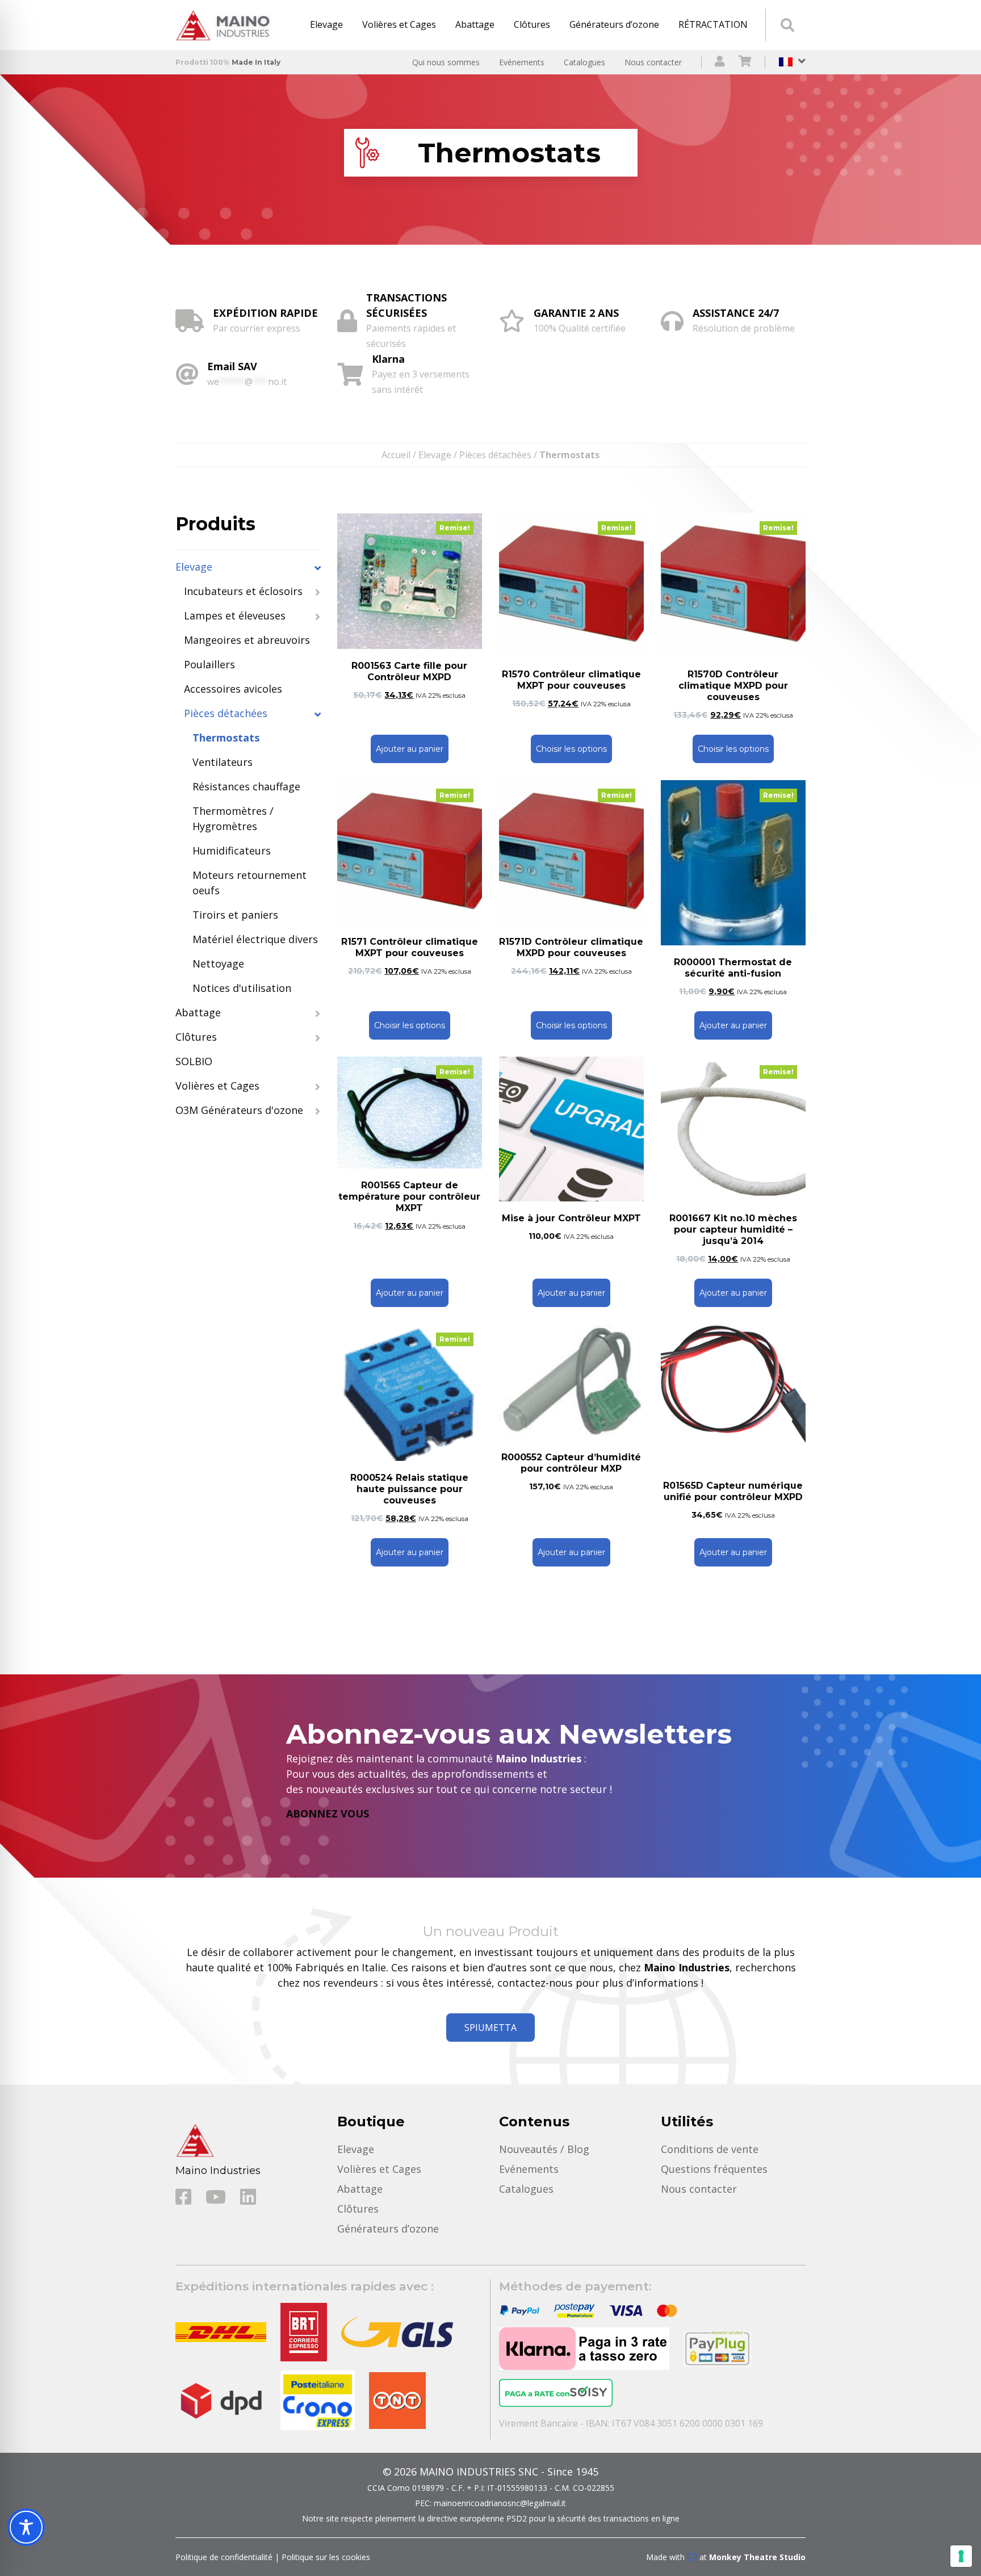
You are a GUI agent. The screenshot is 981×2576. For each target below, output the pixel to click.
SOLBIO (194, 1061)
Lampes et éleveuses (235, 615)
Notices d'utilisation (242, 988)
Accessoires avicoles (233, 689)
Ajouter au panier (410, 749)
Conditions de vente (710, 2149)
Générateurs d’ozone (614, 24)
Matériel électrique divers (255, 939)
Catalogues (584, 62)
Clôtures (532, 24)
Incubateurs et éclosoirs (243, 591)
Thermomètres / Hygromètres (233, 818)
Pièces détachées (495, 455)
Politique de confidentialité (224, 2557)
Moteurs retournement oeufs (250, 883)
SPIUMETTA (491, 2028)
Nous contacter (653, 62)
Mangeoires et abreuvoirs (247, 640)
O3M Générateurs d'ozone (239, 1110)
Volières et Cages (399, 24)
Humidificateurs (232, 851)
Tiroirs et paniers (235, 915)
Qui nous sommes (446, 62)
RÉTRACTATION (713, 24)
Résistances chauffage (246, 786)
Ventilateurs (223, 762)
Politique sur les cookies (326, 2557)
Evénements (522, 62)
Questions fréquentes (714, 2169)
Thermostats (226, 738)
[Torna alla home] (227, 25)
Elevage (326, 24)
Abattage (475, 24)
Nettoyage (218, 964)
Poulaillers (209, 664)
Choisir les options (571, 749)
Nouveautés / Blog (544, 2149)
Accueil (396, 455)
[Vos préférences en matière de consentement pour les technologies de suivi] (961, 2556)
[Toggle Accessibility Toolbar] (26, 2527)
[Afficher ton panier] (745, 62)
